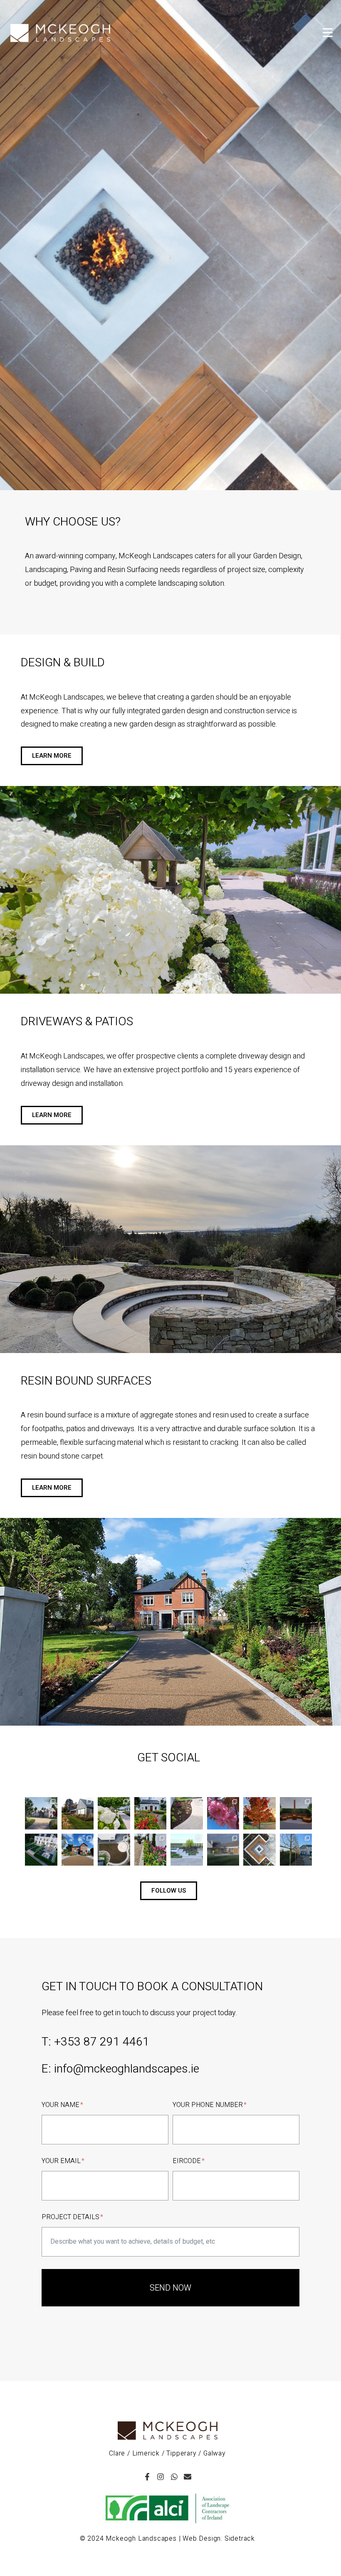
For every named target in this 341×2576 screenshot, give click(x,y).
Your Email (62, 2161)
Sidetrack (240, 2539)
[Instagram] (161, 2477)
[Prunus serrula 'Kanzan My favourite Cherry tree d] (223, 1813)
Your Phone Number (209, 2105)
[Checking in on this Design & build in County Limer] (114, 1813)
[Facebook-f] (147, 2477)
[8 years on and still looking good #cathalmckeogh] (151, 1813)
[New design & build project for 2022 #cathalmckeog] (41, 1850)
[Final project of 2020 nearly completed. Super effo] (296, 1850)
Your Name (61, 2105)
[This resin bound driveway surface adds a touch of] (78, 1850)
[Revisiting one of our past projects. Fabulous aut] (78, 1813)
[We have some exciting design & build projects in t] (41, 1813)
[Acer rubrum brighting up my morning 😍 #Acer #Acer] (259, 1813)
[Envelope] (188, 2477)
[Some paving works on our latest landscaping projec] (187, 1813)
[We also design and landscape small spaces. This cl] (187, 1850)
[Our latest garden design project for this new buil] (223, 1850)
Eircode (188, 2161)
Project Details (71, 2217)
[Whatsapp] (174, 2477)
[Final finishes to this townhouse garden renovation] (114, 1850)
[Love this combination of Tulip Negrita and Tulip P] (151, 1850)
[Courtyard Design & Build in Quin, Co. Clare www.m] (296, 1813)
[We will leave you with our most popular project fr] (259, 1850)
